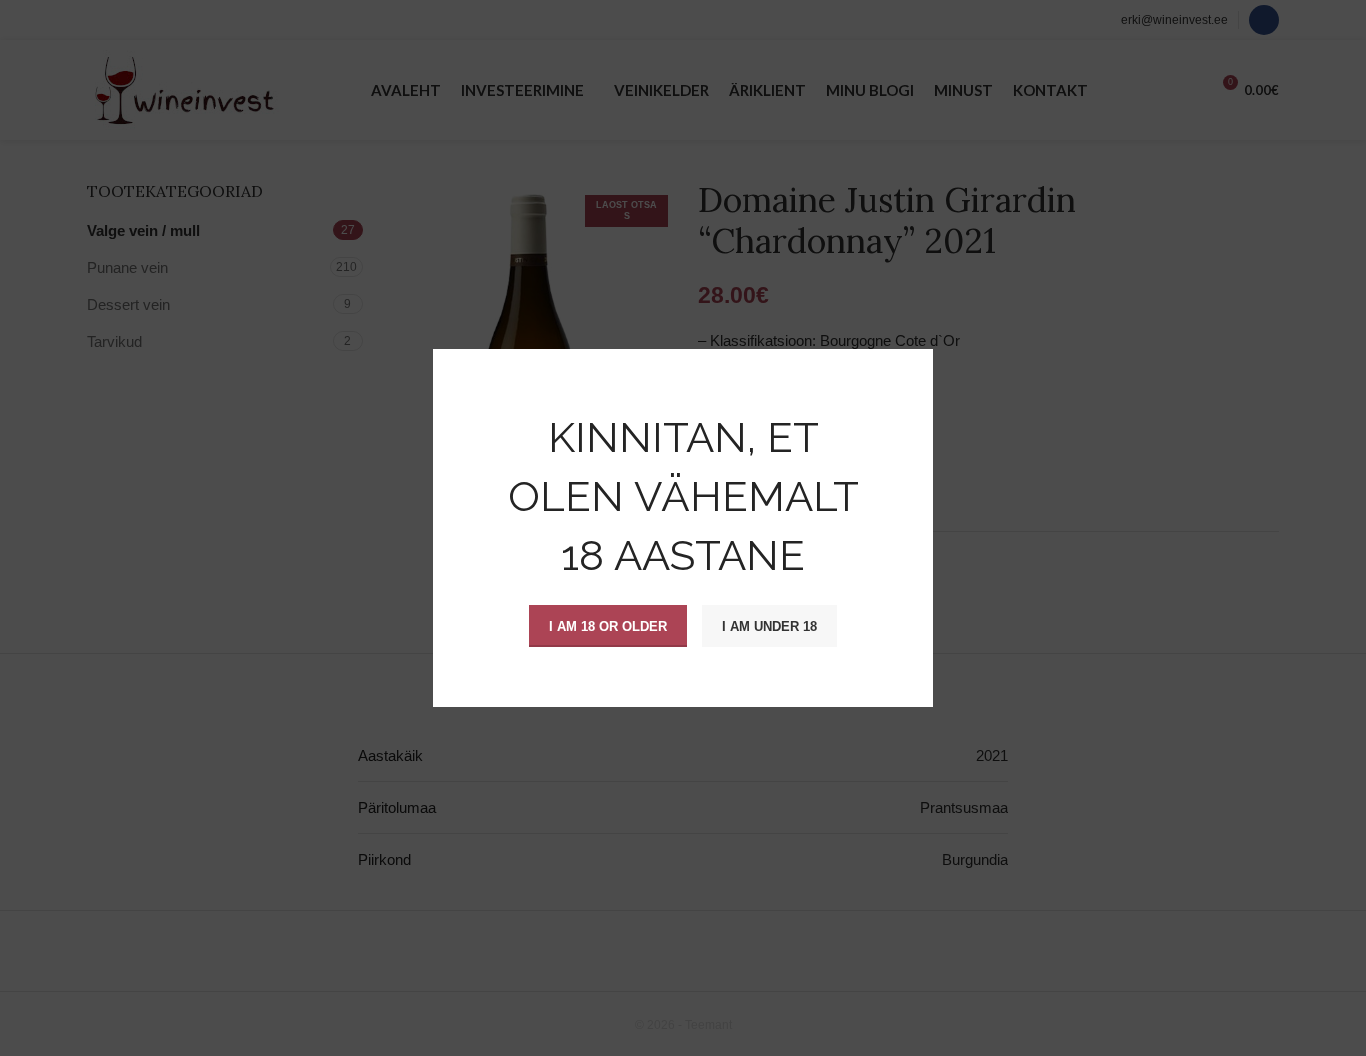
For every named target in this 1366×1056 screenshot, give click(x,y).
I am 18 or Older (608, 625)
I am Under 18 (769, 625)
